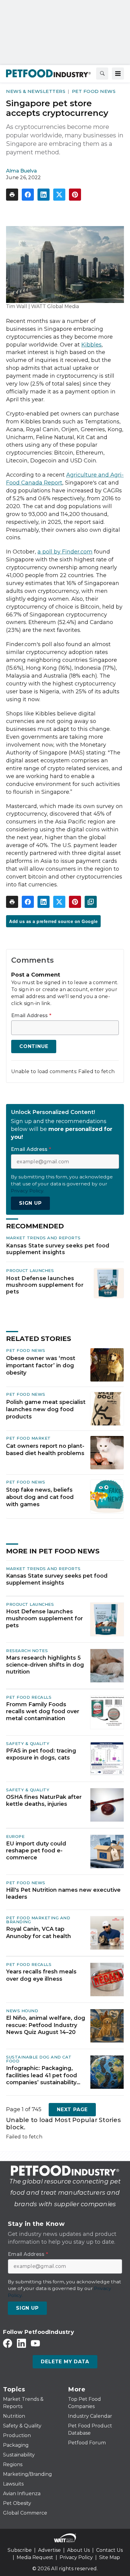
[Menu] (118, 74)
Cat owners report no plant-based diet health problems (45, 1450)
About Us (78, 2550)
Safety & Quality (28, 1743)
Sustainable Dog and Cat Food (39, 2059)
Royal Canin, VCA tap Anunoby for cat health (39, 1932)
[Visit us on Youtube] (35, 2343)
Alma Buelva (21, 171)
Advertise (49, 2550)
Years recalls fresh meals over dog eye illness (41, 1975)
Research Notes (27, 1651)
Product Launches (30, 1270)
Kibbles (91, 345)
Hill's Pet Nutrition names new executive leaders (63, 1893)
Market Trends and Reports (43, 1238)
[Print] (12, 195)
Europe (15, 1836)
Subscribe (20, 2550)
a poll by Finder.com (65, 552)
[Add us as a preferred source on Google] (91, 902)
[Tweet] (59, 195)
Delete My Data (65, 2362)
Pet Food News (94, 91)
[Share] (28, 195)
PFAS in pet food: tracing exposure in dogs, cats (41, 1754)
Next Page (72, 2109)
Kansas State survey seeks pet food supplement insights (58, 1249)
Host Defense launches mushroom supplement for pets (45, 1285)
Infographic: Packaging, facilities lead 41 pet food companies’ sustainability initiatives (42, 2075)
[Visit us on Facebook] (8, 2343)
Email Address (31, 1016)
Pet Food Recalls (29, 1697)
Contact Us (109, 2550)
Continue (34, 1046)
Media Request (35, 2557)
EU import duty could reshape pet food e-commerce (36, 1851)
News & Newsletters (36, 91)
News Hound (22, 2011)
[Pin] (75, 195)
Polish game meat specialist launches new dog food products (46, 1409)
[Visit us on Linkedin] (21, 2343)
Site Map (110, 2557)
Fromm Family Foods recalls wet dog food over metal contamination (43, 1712)
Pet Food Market (28, 1438)
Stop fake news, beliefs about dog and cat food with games (40, 1497)
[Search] (102, 74)
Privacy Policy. (28, 1191)
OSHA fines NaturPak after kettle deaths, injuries (44, 1801)
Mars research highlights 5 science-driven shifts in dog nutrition (45, 1665)
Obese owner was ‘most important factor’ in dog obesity (41, 1365)
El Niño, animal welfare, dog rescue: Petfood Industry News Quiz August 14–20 (46, 2025)
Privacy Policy (76, 2557)
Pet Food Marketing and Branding (38, 1920)
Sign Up (30, 1203)
